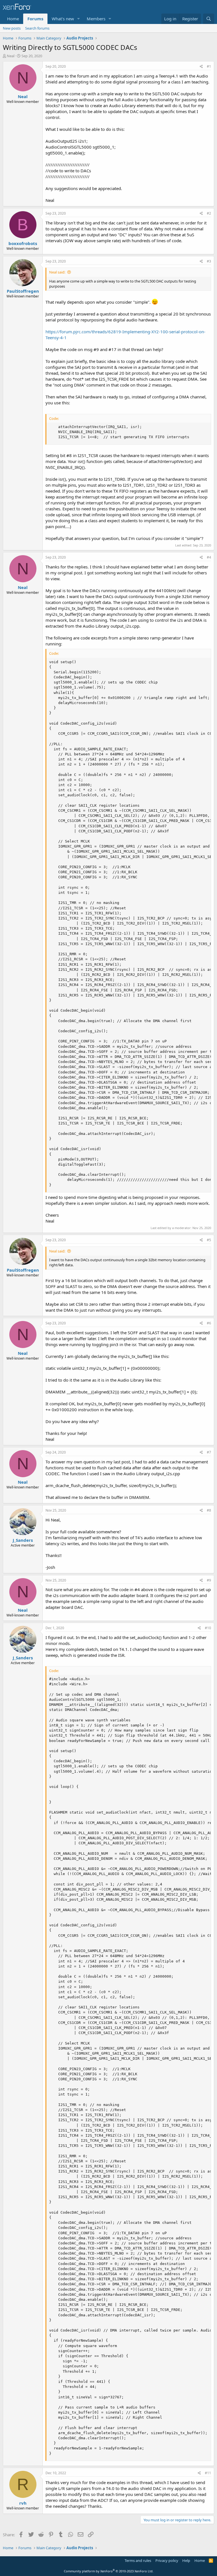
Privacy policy (167, 2560)
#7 (209, 1452)
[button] (79, 19)
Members (96, 19)
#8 (209, 1510)
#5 (209, 1240)
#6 (209, 1323)
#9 (209, 1580)
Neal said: (57, 272)
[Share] (201, 67)
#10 (208, 1628)
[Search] (209, 19)
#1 (209, 66)
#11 (208, 2473)
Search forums (37, 28)
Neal (11, 56)
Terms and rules (138, 2560)
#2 (209, 213)
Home (13, 19)
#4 (209, 557)
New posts (12, 28)
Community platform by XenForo (109, 2571)
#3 (209, 261)
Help (186, 2560)
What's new (63, 19)
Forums (35, 19)
